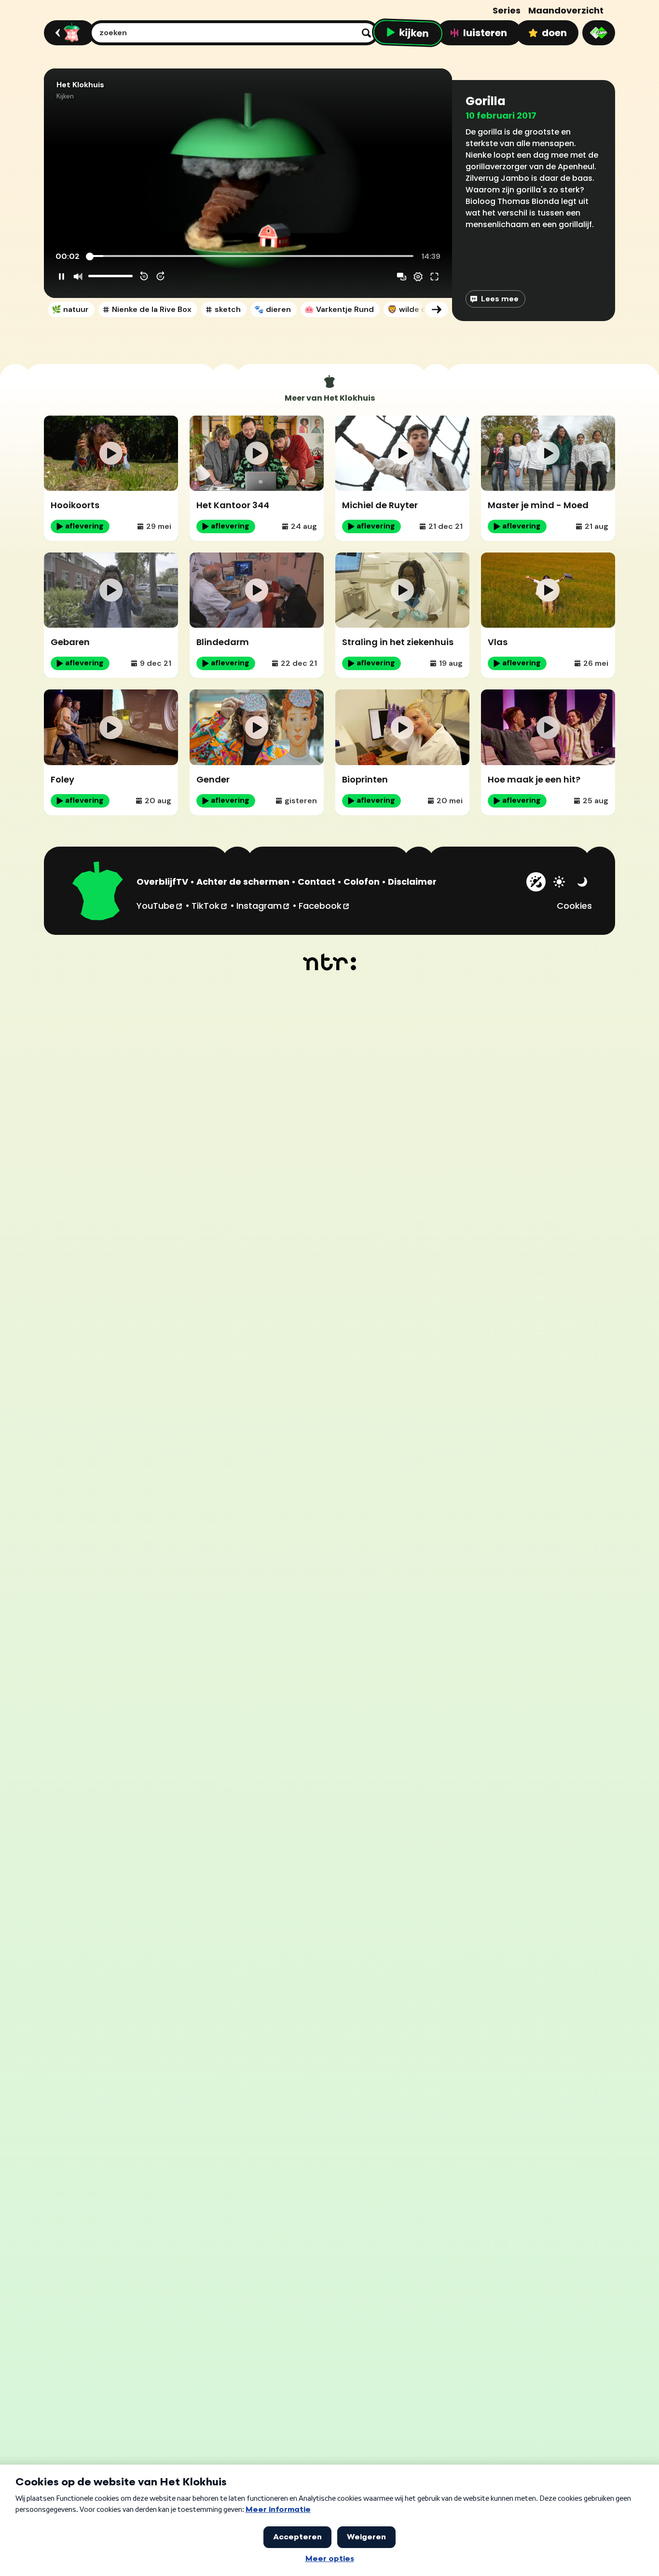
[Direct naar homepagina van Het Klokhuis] (98, 892)
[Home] (68, 33)
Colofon (362, 882)
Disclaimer (412, 882)
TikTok (210, 905)
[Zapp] (599, 33)
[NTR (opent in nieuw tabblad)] (330, 962)
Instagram (263, 905)
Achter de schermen (243, 882)
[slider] (251, 256)
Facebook (324, 905)
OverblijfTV (162, 882)
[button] (248, 183)
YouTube (160, 905)
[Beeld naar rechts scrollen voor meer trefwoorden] (437, 310)
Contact (316, 882)
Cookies (574, 906)
